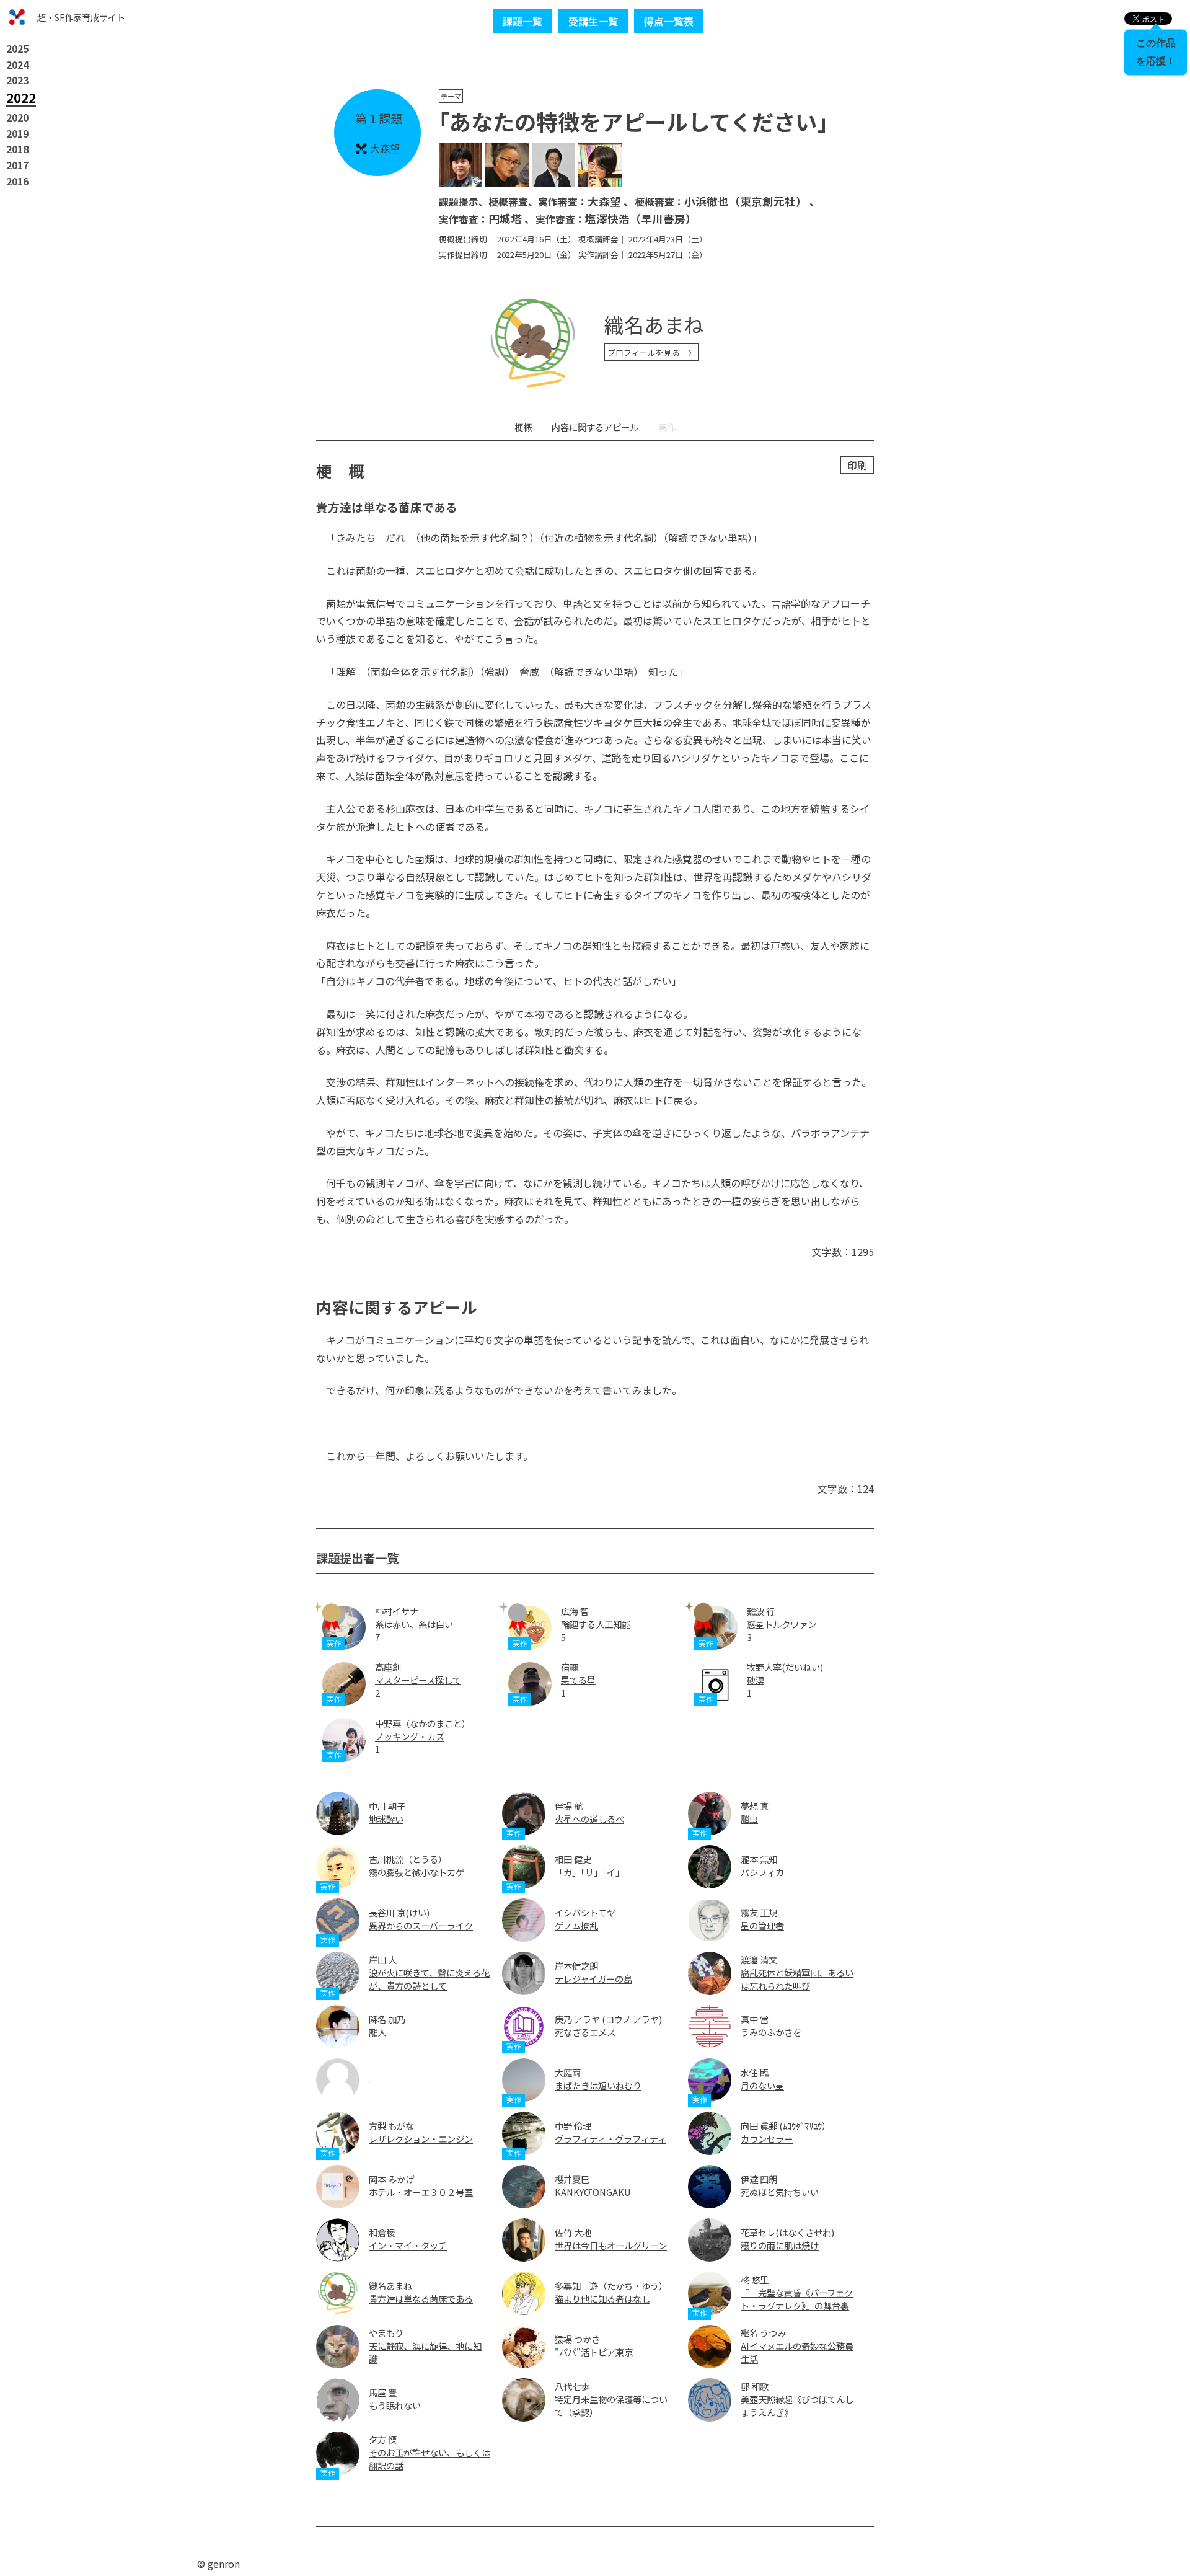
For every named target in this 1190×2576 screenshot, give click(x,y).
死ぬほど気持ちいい (780, 2192)
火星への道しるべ (589, 1819)
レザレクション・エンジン (421, 2139)
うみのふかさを (771, 2032)
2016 (17, 181)
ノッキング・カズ (410, 1736)
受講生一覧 (593, 21)
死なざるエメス (585, 2032)
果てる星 (578, 1680)
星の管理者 (762, 1925)
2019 (17, 133)
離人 (377, 2032)
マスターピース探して (418, 1680)
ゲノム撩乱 (576, 1925)
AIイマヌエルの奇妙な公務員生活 (797, 2352)
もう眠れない (395, 2405)
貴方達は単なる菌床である (421, 2299)
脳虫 (749, 1819)
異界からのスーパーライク (421, 1925)
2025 (17, 48)
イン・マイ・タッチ (408, 2245)
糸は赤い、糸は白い (414, 1624)
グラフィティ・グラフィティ (610, 2139)
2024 (17, 64)
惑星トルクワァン (782, 1624)
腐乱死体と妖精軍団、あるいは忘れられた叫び (797, 1979)
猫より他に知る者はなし (602, 2299)
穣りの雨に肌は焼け (780, 2245)
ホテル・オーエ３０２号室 (421, 2192)
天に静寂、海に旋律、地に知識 (425, 2352)
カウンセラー (767, 2139)
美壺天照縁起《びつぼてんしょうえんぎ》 (797, 2406)
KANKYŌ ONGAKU (593, 2192)
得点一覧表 (669, 21)
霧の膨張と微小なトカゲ (416, 1872)
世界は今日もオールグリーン (611, 2245)
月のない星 (762, 2085)
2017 (17, 165)
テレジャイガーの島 (593, 1979)
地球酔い (386, 1819)
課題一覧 (522, 21)
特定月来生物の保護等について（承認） (611, 2406)
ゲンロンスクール (17, 17)
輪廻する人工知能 (596, 1624)
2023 (17, 80)
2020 (17, 117)
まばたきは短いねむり (598, 2085)
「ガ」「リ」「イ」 (589, 1872)
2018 (17, 149)
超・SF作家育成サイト (81, 17)
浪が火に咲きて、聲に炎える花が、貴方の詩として (429, 1979)
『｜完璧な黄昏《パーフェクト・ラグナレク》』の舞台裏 (797, 2299)
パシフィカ (762, 1872)
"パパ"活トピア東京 (594, 2352)
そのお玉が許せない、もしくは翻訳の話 (430, 2459)
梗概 (523, 427)
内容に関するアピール (595, 427)
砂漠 (756, 1680)
